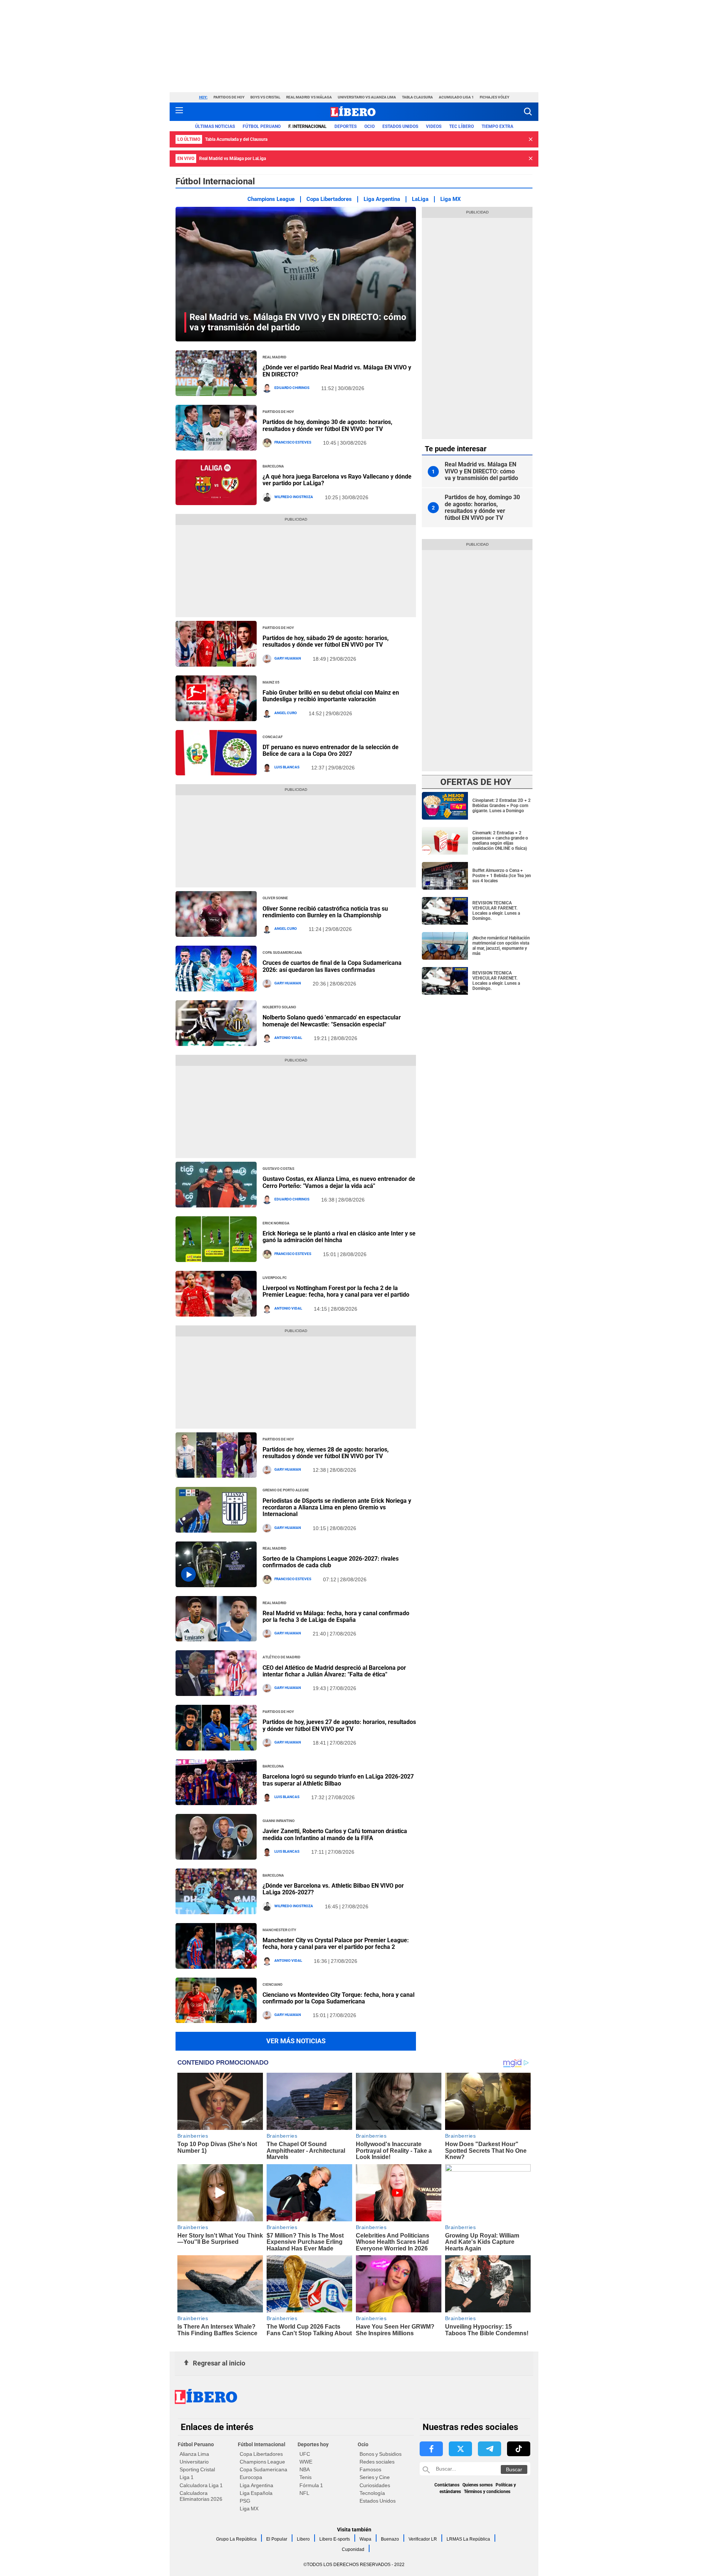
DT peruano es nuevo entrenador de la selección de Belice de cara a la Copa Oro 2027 (331, 750)
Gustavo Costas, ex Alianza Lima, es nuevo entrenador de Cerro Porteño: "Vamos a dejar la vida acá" (339, 1182)
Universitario (194, 2462)
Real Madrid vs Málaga (309, 97)
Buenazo (390, 2539)
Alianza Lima (194, 2454)
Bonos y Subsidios (381, 2454)
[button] (528, 112)
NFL (304, 2493)
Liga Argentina (382, 199)
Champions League (271, 199)
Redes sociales (377, 2462)
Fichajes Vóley (494, 97)
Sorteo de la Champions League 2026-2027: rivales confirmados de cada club (331, 1562)
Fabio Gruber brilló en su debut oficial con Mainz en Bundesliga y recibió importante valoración (331, 696)
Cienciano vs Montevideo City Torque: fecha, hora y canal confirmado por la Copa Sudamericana (339, 1998)
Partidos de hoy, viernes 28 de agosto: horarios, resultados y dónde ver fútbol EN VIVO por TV (326, 1453)
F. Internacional (308, 126)
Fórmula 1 (311, 2485)
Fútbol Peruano (262, 126)
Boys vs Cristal (265, 97)
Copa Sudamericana (263, 2469)
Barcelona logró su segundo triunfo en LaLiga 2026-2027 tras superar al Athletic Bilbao (338, 1780)
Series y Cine (375, 2477)
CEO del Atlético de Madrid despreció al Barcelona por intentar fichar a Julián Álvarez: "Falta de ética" (334, 1671)
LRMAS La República (468, 2539)
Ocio (369, 126)
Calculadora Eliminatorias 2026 (201, 2496)
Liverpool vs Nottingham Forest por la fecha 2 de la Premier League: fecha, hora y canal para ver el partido (336, 1291)
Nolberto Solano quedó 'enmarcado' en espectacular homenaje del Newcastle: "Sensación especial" (332, 1021)
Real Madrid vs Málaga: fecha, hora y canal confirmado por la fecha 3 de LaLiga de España (336, 1616)
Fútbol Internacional (262, 2444)
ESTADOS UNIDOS (400, 126)
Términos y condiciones (487, 2492)
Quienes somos (478, 2485)
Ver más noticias (296, 2041)
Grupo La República (236, 2539)
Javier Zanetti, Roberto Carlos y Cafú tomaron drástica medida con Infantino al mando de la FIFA (335, 1834)
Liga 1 (187, 2477)
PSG (245, 2501)
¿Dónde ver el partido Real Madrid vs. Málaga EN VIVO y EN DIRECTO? (337, 371)
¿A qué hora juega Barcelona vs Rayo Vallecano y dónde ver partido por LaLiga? (337, 480)
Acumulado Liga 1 (456, 97)
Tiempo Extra (497, 126)
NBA (305, 2469)
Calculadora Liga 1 (201, 2485)
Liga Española (256, 2493)
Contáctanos (447, 2485)
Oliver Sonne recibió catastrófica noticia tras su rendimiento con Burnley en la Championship (325, 912)
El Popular (277, 2539)
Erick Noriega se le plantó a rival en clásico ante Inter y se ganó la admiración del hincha (339, 1237)
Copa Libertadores (329, 199)
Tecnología (372, 2493)
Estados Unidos (378, 2501)
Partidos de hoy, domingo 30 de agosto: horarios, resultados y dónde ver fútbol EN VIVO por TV (327, 425)
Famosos (370, 2469)
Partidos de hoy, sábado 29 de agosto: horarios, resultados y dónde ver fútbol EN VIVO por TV (326, 641)
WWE (306, 2462)
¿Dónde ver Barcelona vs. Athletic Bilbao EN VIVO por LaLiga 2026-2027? (333, 1889)
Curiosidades (375, 2485)
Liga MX (451, 199)
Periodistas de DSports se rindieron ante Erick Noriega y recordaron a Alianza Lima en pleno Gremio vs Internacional (337, 1508)
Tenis (306, 2477)
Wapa (365, 2539)
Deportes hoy (313, 2444)
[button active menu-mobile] (179, 112)
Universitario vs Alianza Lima (367, 97)
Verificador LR (423, 2539)
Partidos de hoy (229, 97)
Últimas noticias (215, 126)
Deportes (346, 126)
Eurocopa (251, 2477)
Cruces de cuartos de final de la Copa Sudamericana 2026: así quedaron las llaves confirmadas (332, 966)
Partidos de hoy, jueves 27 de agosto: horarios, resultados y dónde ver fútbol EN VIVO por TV (339, 1725)
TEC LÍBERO (461, 126)
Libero (303, 2539)
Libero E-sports (335, 2539)
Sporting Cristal (197, 2469)
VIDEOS (434, 126)
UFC (305, 2454)
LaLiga (420, 199)
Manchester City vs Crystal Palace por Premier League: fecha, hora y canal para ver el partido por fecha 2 (336, 1944)
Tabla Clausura (417, 97)
